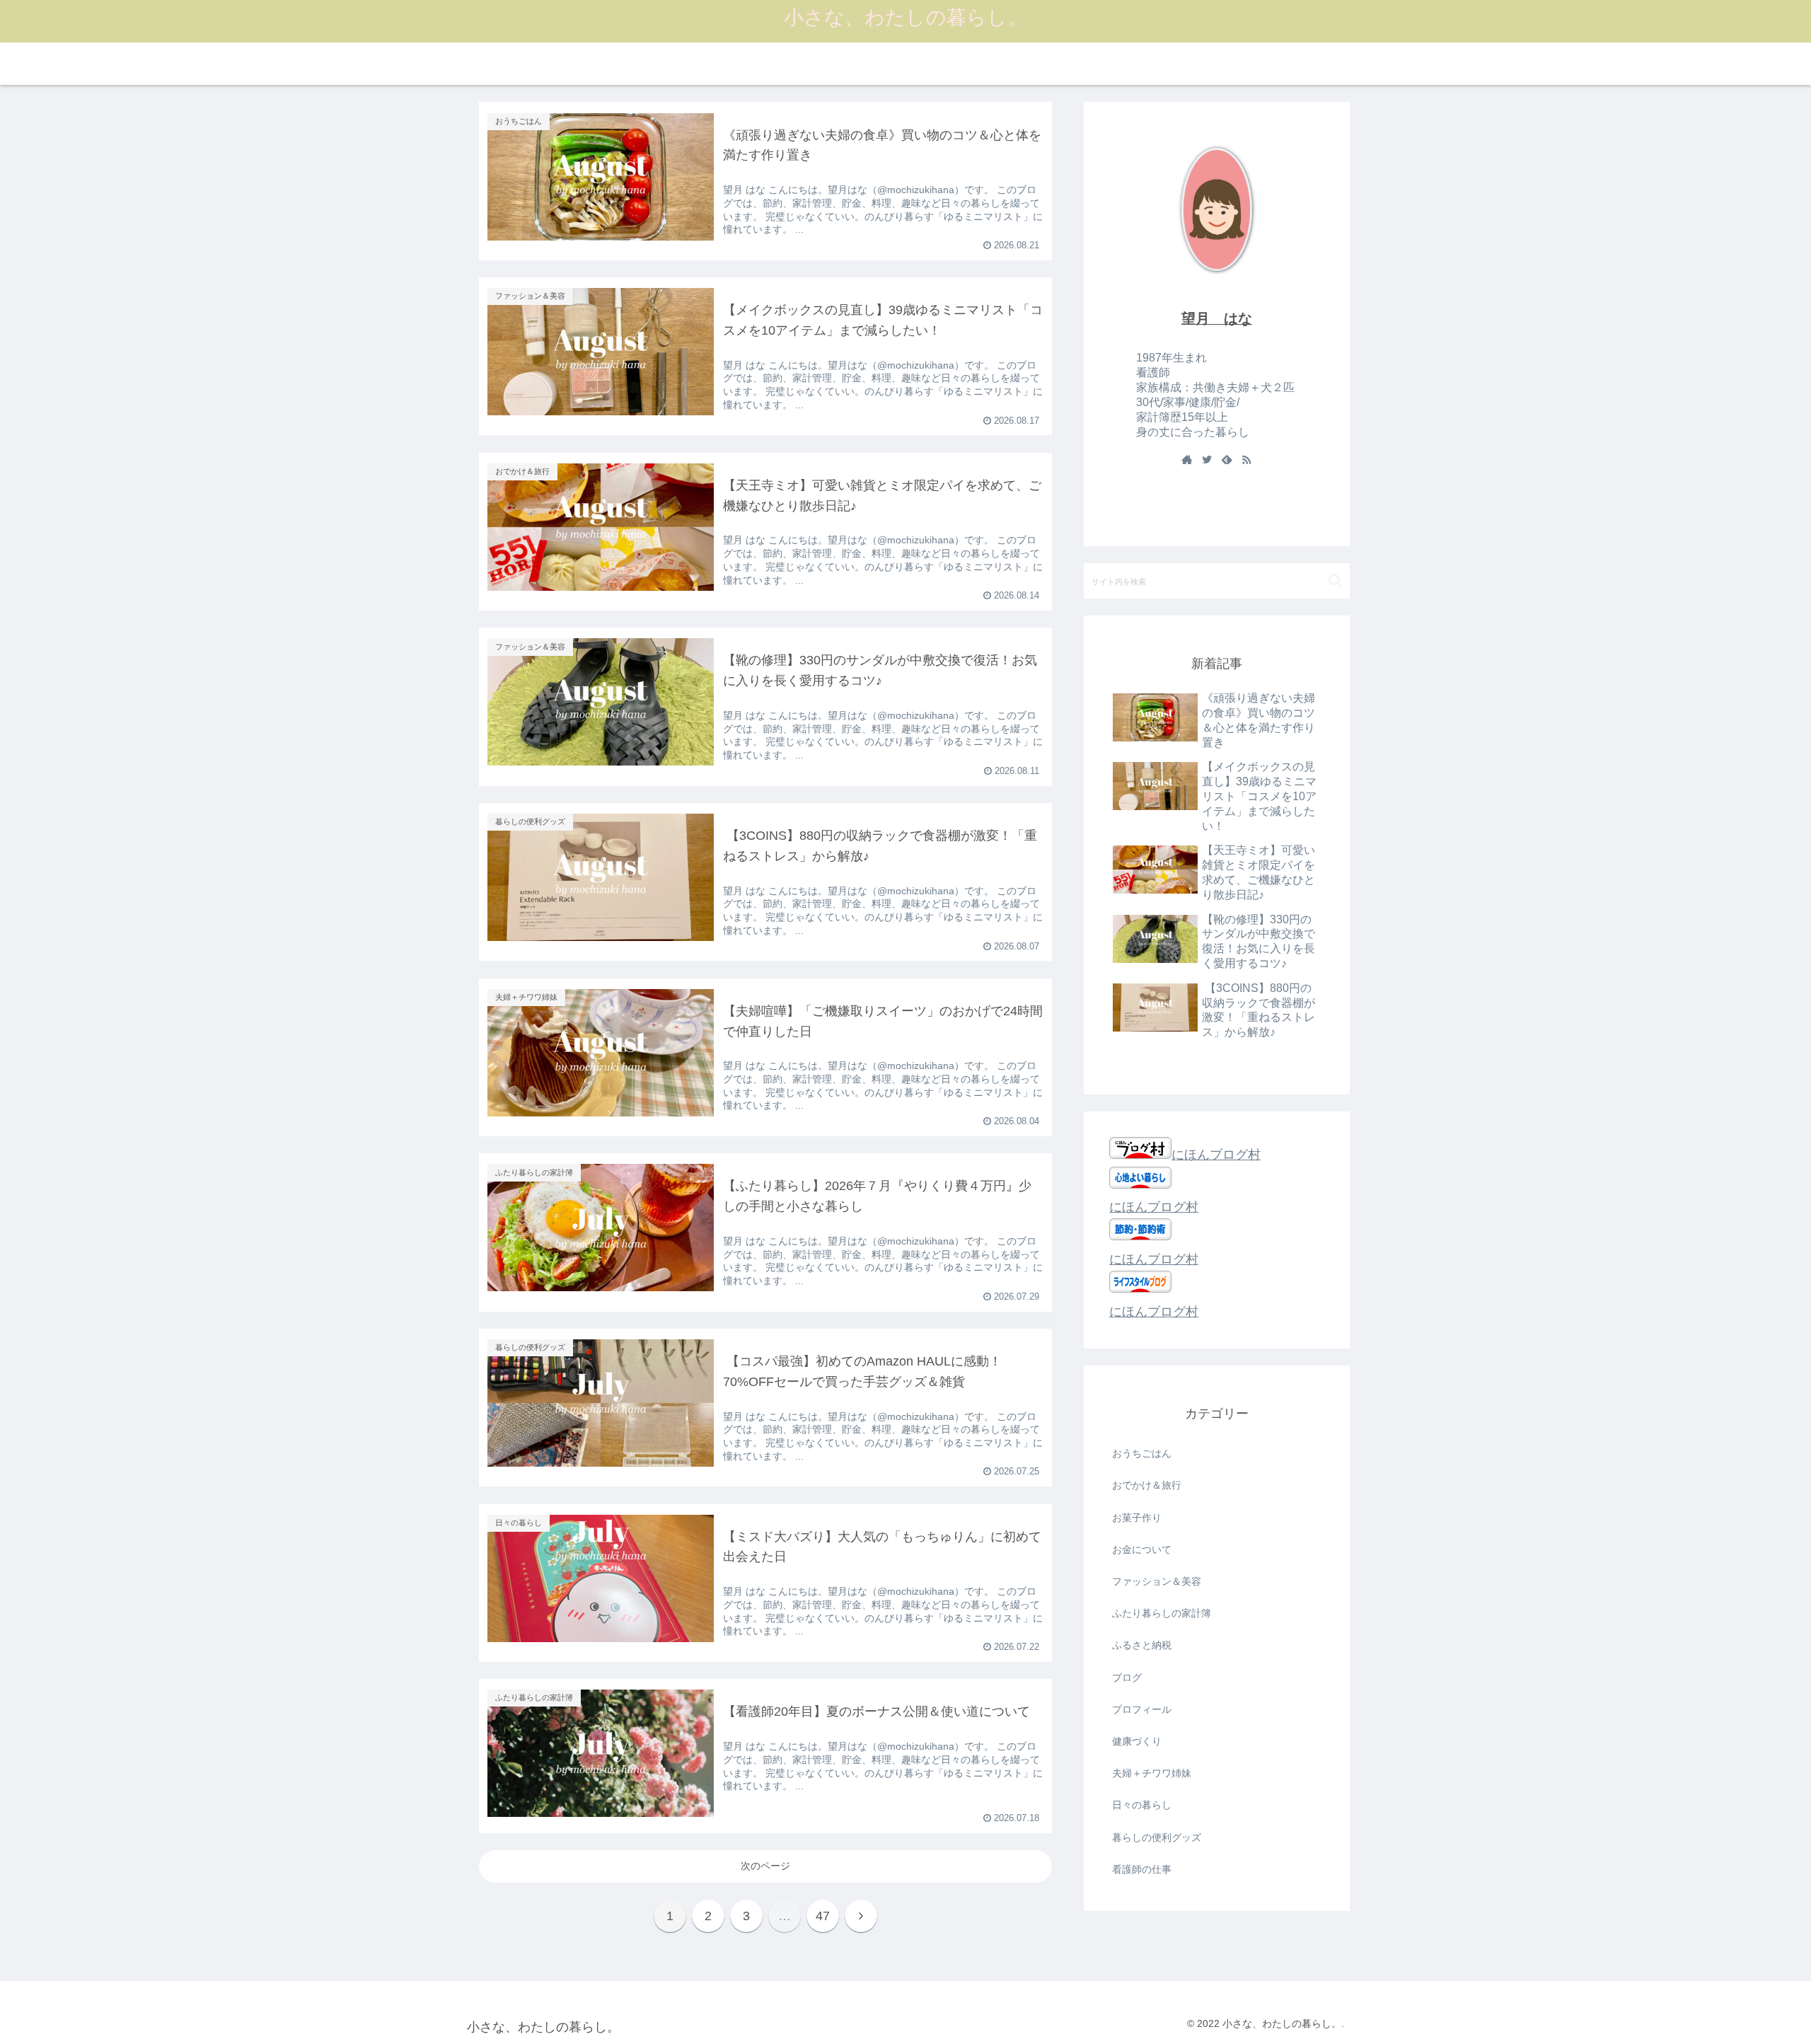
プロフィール (1142, 1709)
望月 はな (1217, 318)
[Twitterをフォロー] (1207, 461)
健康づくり (1137, 1741)
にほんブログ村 (1216, 1155)
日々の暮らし (1142, 1806)
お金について (1142, 1549)
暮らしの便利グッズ (1157, 1837)
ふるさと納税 (1142, 1646)
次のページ (765, 1866)
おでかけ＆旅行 (1147, 1486)
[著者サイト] (1187, 461)
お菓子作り (1137, 1518)
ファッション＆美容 (1157, 1581)
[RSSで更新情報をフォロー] (1246, 461)
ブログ (1127, 1678)
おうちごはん (1142, 1453)
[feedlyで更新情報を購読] (1227, 461)
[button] (1335, 581)
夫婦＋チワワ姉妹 (1152, 1773)
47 (823, 1916)
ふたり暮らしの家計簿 (1162, 1613)
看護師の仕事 (1142, 1869)
